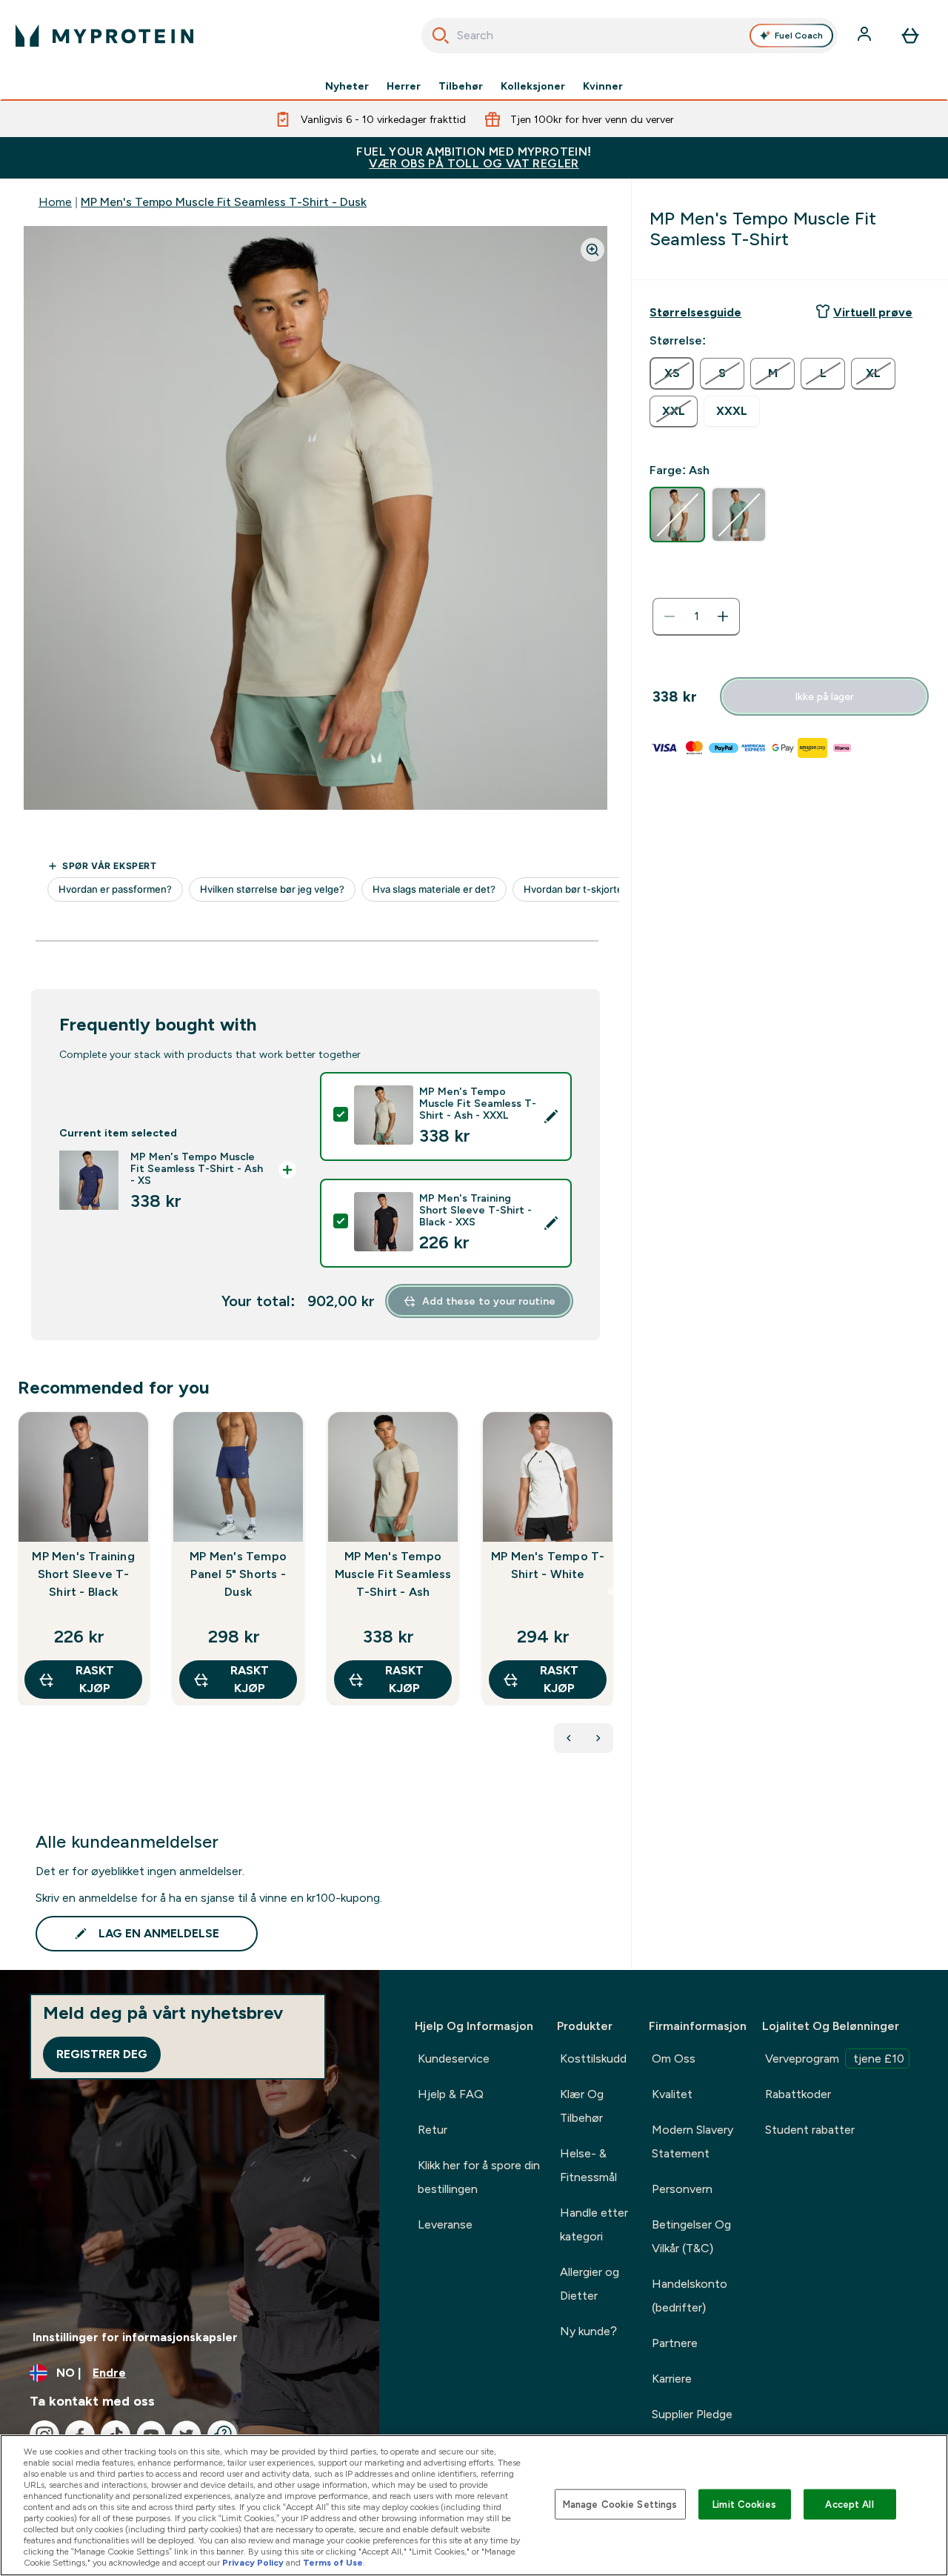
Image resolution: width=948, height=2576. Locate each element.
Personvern (682, 2189)
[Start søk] (441, 36)
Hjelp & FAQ (451, 2094)
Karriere (672, 2379)
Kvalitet (672, 2094)
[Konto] (866, 36)
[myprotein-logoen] (104, 36)
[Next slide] (610, 1591)
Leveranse (445, 2224)
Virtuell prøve (873, 312)
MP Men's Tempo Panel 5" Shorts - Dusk (238, 1574)
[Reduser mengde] (670, 616)
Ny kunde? (588, 2331)
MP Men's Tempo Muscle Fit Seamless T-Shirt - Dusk (224, 202)
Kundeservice (454, 2059)
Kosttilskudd (593, 2059)
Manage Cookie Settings (620, 2504)
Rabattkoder (798, 2094)
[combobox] (630, 36)
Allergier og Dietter (590, 2284)
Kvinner (603, 86)
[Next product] (598, 1738)
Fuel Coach (799, 36)
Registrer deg (102, 2054)
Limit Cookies (744, 2504)
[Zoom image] (592, 250)
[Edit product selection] (551, 1116)
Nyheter (347, 86)
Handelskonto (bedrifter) (690, 2296)
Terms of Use (333, 2563)
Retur (433, 2130)
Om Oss (674, 2059)
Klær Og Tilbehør (582, 2106)
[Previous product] (569, 1738)
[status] (696, 616)
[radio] (672, 373)
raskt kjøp (95, 1679)
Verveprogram (835, 2059)
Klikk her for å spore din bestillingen (479, 2177)
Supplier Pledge (692, 2414)
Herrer (404, 86)
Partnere (675, 2343)
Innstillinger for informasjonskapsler (135, 2337)
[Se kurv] (910, 36)
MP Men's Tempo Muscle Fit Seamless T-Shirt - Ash (393, 1574)
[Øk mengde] (723, 616)
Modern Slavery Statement (692, 2141)
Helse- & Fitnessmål (588, 2165)
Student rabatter (810, 2130)
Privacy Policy (253, 2563)
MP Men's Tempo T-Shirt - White (548, 1565)
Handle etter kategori (594, 2224)
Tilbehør (461, 86)
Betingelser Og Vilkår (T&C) (691, 2236)
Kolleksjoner (533, 86)
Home (55, 202)
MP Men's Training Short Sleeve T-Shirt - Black (83, 1574)
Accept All (849, 2504)
